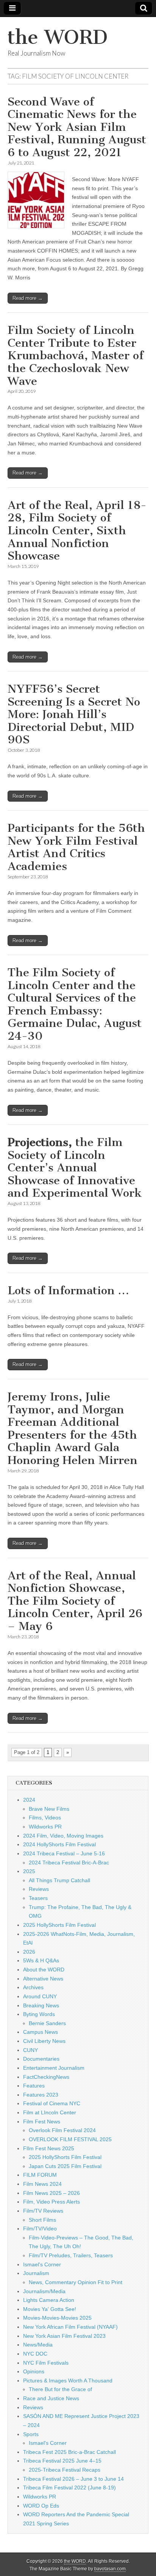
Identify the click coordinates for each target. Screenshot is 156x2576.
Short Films (42, 2220)
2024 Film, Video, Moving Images (63, 1836)
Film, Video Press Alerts (51, 2202)
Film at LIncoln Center (50, 2112)
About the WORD (44, 1970)
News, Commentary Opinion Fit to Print (76, 2282)
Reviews (39, 1889)
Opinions (34, 2371)
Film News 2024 (42, 2184)
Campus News (41, 2032)
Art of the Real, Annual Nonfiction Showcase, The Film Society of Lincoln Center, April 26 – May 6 (75, 1601)
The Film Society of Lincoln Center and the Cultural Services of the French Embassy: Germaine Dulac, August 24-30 (75, 1004)
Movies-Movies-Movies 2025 (57, 2318)
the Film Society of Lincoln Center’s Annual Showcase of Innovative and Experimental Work (75, 1168)
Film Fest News (42, 2122)
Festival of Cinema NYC (52, 2103)
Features (34, 2086)
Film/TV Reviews (43, 2211)
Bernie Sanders (47, 2023)
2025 (29, 1871)
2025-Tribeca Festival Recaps (65, 2470)
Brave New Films (49, 1809)
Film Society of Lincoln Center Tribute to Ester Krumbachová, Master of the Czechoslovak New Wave (76, 355)
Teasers (38, 1898)
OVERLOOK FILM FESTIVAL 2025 (70, 2139)
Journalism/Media (44, 2291)
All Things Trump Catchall (59, 1880)
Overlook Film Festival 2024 (62, 2130)
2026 (29, 1952)
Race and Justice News (51, 2398)
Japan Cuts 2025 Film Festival (65, 2166)
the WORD (58, 37)
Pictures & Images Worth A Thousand (68, 2381)
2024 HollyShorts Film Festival (59, 1844)
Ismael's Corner (42, 2264)
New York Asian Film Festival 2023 (64, 2336)
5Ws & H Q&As (41, 1960)
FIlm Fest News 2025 (49, 2148)
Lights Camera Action (49, 2300)
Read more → (28, 298)
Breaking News (41, 2005)
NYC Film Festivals (46, 2363)
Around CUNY (40, 1996)
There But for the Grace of (60, 2389)
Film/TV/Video (40, 2229)
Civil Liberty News (44, 2041)
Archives (33, 1987)
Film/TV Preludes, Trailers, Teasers (71, 2255)
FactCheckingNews (46, 2077)
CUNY (30, 2050)
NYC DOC (35, 2354)
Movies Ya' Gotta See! (50, 2309)
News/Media (38, 2345)
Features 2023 (41, 2095)
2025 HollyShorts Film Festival (59, 1925)
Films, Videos (45, 1818)
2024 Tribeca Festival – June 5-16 (64, 1853)
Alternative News (43, 1979)
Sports (31, 2434)
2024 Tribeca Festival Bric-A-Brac (69, 1863)
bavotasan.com (110, 2569)
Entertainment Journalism (54, 2068)
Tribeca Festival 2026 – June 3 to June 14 (73, 2479)
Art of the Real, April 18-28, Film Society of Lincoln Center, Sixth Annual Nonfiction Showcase (77, 530)
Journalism (36, 2273)
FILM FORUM (40, 2175)
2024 (29, 1800)
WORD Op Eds (41, 2506)
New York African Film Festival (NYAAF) (70, 2327)
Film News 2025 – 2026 (51, 2193)
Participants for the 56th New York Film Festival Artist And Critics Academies (76, 847)
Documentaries (41, 2059)
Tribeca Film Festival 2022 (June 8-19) (69, 2488)
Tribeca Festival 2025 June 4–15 (62, 2461)
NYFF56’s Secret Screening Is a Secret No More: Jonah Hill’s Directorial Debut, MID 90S (74, 714)
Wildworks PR (45, 1827)
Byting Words (39, 2014)
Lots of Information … (68, 1290)
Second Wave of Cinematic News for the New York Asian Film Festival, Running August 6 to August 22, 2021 (77, 127)
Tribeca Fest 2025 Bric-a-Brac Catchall (69, 2452)
